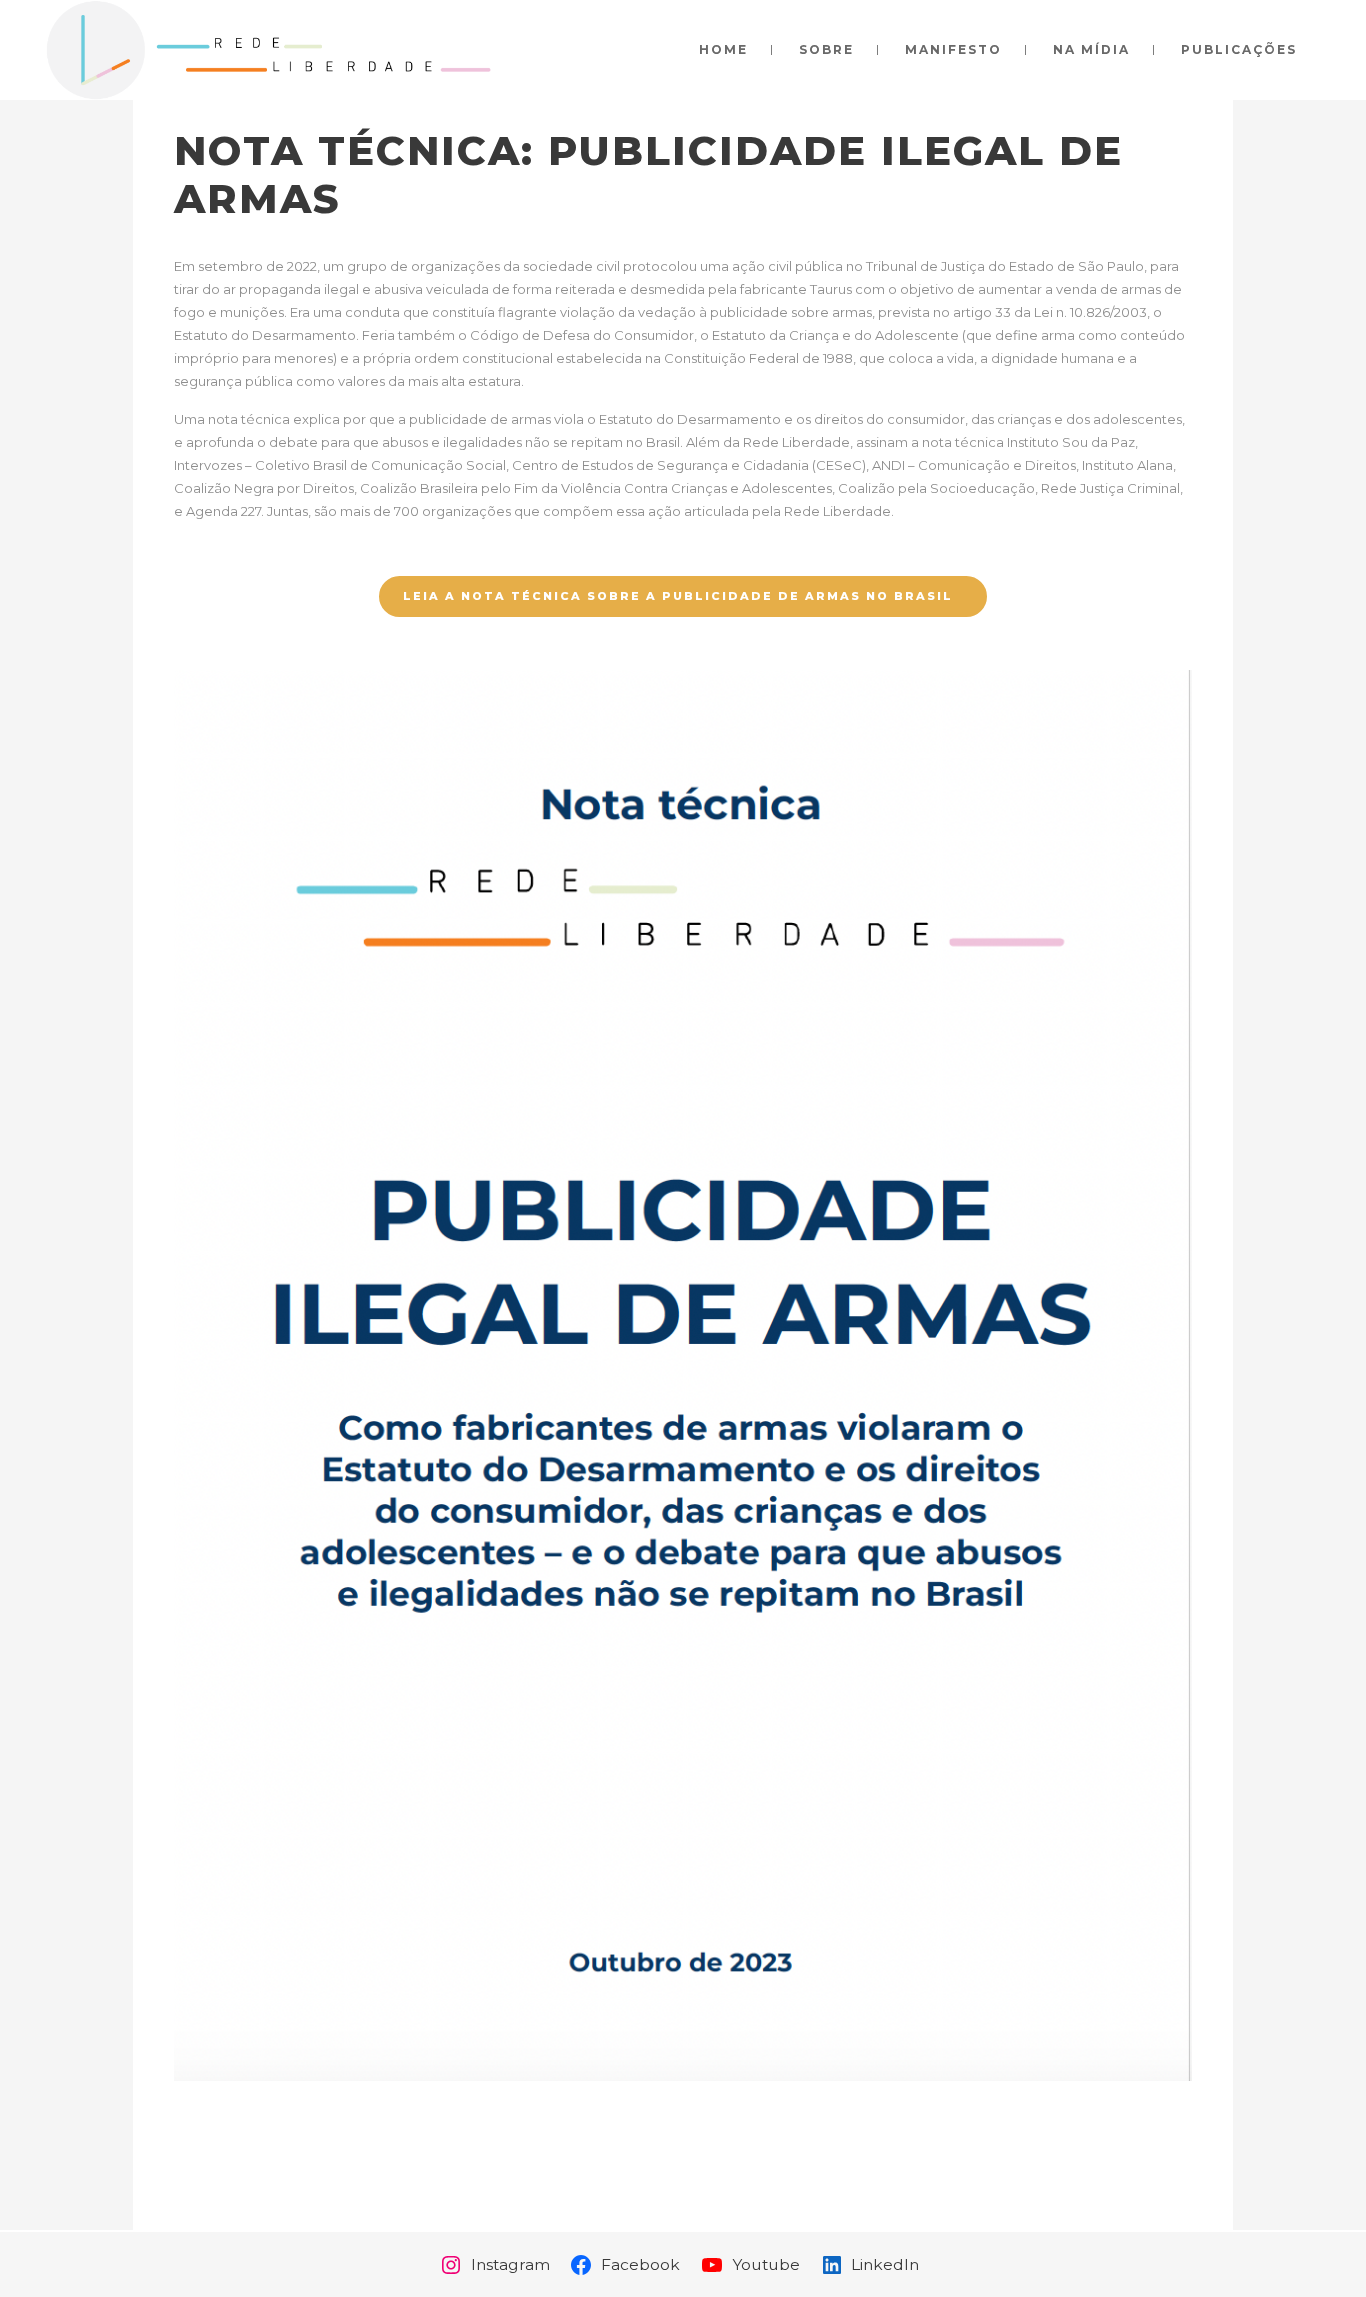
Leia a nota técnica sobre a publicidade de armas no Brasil (678, 596)
